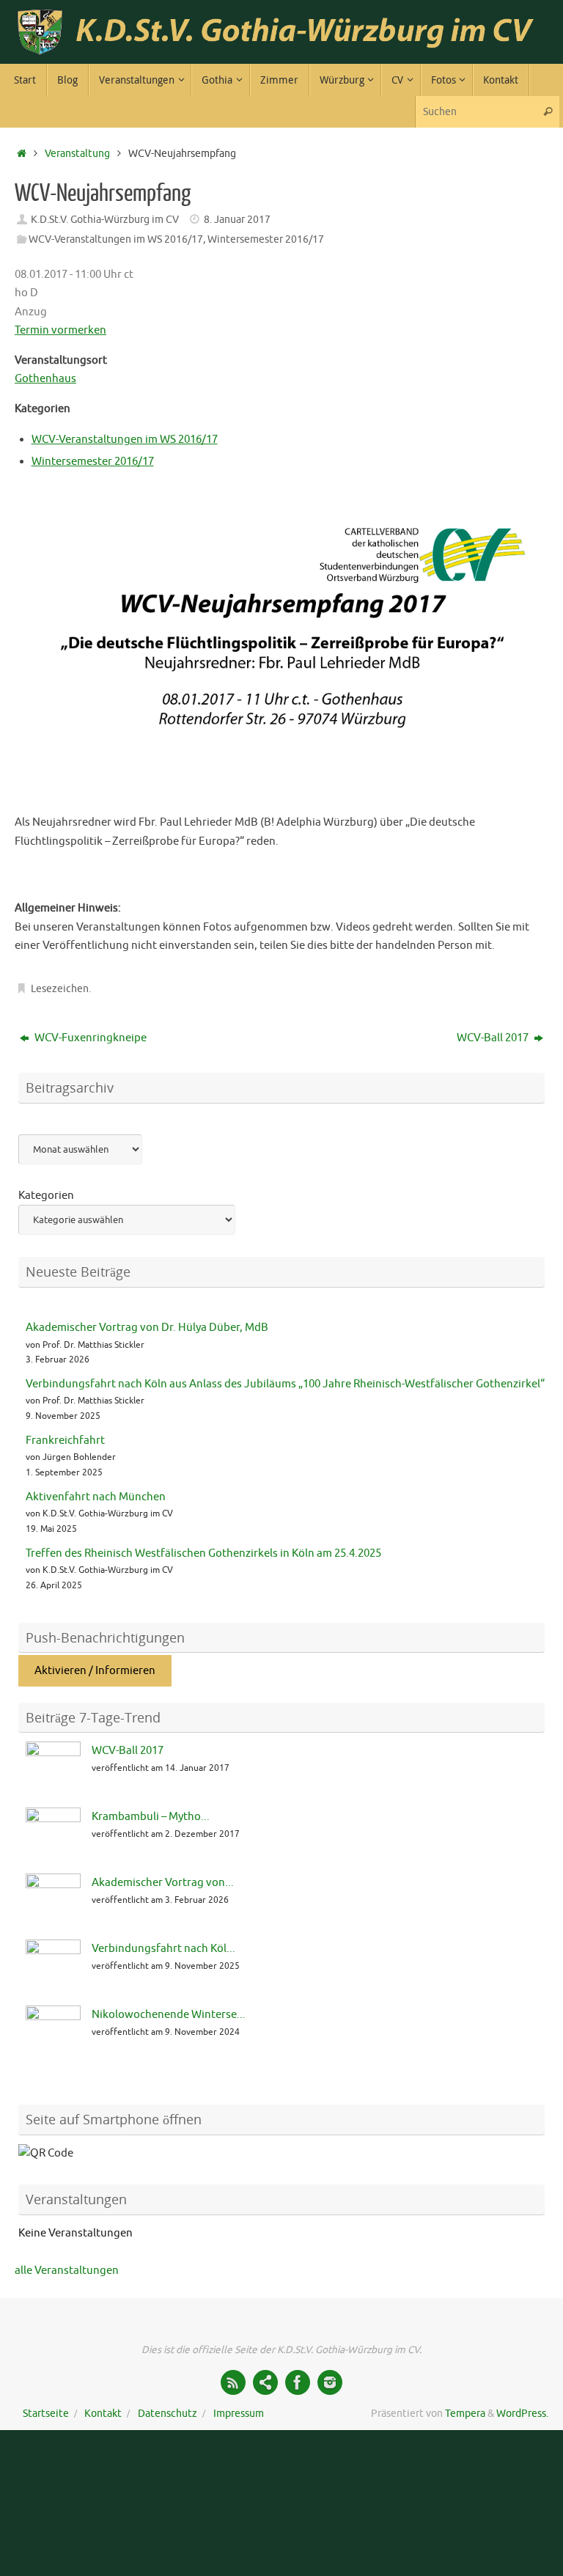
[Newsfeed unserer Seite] (233, 2382)
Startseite (46, 2414)
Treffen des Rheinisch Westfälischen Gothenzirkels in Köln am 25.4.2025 (203, 1553)
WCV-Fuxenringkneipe (89, 1038)
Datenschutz (168, 2414)
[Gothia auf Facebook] (298, 2382)
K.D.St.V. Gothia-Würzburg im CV (105, 220)
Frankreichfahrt (65, 1441)
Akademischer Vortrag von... (163, 1883)
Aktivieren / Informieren (95, 1671)
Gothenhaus (45, 379)
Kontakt (103, 2414)
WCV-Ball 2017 (494, 1038)
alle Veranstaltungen (67, 2271)
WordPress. (522, 2414)
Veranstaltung (77, 154)
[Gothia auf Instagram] (330, 2382)
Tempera (465, 2414)
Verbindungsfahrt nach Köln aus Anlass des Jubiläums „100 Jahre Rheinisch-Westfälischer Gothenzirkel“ (285, 1384)
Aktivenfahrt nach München (96, 1497)
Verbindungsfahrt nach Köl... (163, 1949)
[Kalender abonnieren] (265, 2382)
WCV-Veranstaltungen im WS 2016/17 (116, 239)
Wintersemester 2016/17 (266, 239)
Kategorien (46, 1196)
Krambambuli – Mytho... (151, 1817)
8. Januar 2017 (237, 220)
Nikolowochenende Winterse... (169, 2015)
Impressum (239, 2414)
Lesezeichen (60, 989)
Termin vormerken (60, 330)
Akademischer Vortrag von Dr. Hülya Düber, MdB (147, 1328)
